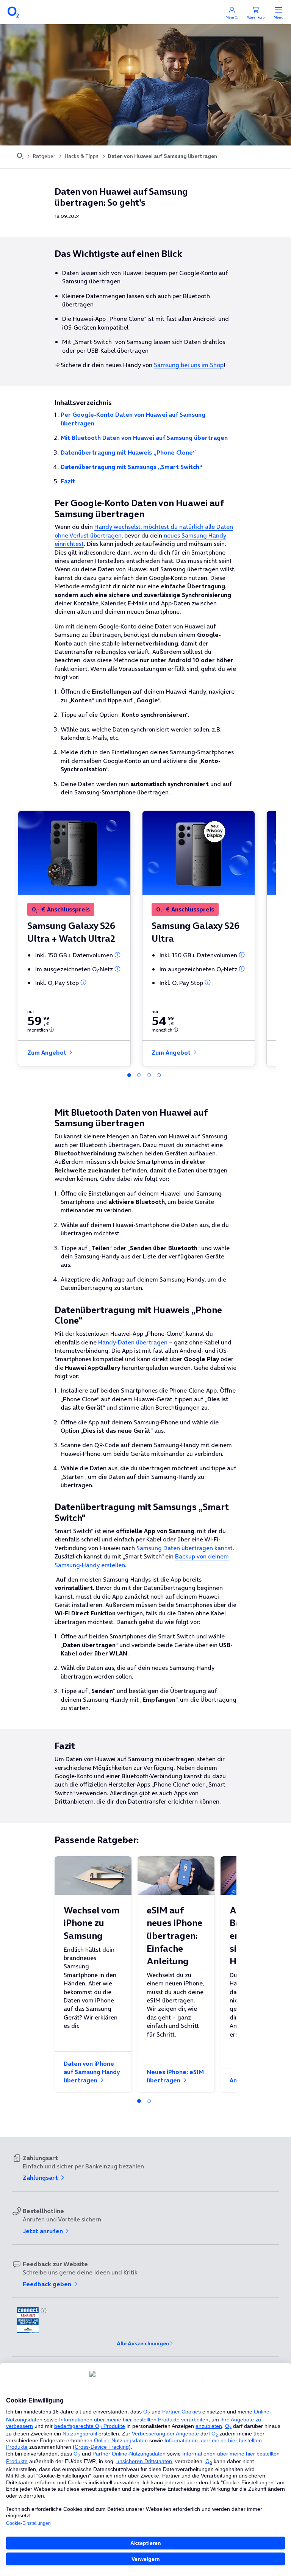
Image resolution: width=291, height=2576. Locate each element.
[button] (117, 955)
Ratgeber (44, 156)
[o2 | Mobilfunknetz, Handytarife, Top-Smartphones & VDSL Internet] (20, 156)
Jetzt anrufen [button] (44, 2231)
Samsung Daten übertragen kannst (185, 1548)
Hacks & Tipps (81, 156)
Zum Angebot (48, 1052)
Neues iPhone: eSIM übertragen (175, 2076)
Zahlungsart (41, 2177)
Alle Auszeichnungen (143, 2343)
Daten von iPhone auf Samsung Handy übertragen (92, 2072)
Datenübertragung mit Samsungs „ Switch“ (131, 467)
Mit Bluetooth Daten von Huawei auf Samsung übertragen (144, 438)
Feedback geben (48, 2284)
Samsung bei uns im (189, 365)
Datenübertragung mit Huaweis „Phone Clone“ (128, 452)
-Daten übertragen (133, 1342)
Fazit (68, 481)
